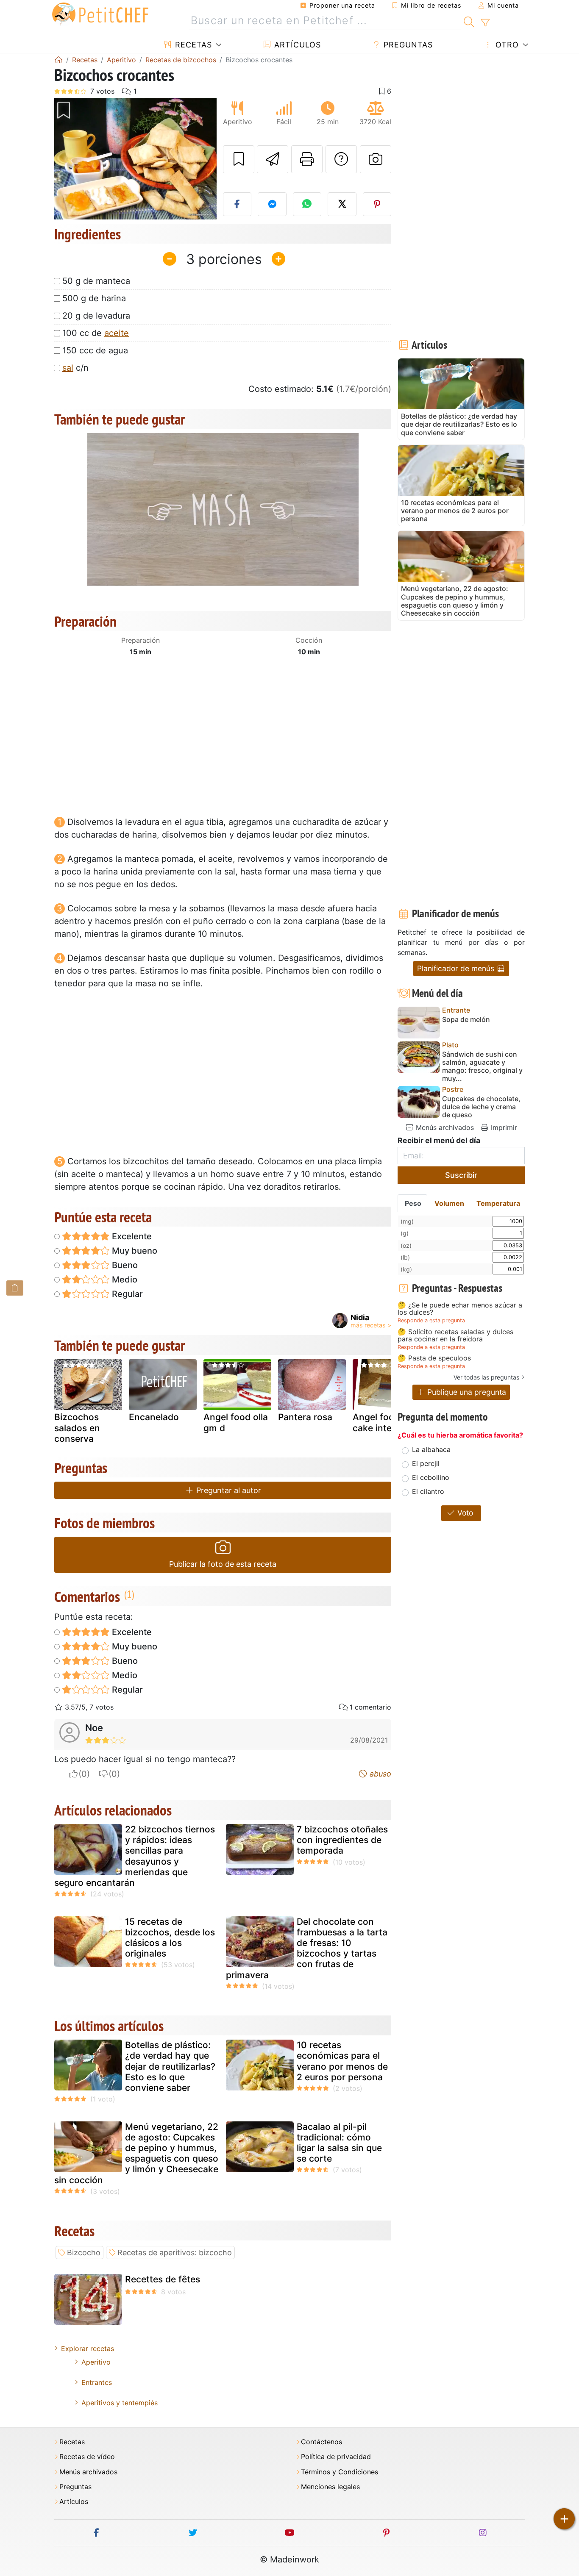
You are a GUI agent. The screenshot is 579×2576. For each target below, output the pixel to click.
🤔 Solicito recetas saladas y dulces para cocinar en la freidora (455, 1336)
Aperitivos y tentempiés (120, 2403)
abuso (379, 1774)
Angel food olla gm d (236, 1422)
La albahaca (431, 1449)
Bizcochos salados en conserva (77, 1428)
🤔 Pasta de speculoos (434, 1358)
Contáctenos (322, 2442)
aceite (117, 333)
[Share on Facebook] (237, 204)
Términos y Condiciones (340, 2472)
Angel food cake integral (380, 1422)
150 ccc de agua (95, 350)
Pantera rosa (305, 1417)
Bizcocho (84, 2253)
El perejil (426, 1463)
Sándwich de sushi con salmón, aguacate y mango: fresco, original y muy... (482, 1067)
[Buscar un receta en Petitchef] (469, 21)
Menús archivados (444, 1127)
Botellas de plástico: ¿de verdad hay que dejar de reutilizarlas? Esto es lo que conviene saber (170, 2066)
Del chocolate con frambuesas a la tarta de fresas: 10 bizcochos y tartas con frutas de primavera (307, 1948)
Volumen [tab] (449, 1203)
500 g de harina (94, 298)
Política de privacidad (336, 2457)
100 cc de (96, 333)
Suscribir (461, 1175)
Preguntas (407, 45)
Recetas (192, 45)
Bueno (124, 1265)
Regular (126, 1294)
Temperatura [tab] (498, 1203)
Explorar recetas (88, 2348)
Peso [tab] (413, 1203)
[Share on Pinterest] (377, 204)
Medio (124, 1280)
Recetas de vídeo (87, 2457)
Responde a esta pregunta (431, 1320)
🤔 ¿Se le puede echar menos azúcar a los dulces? (460, 1309)
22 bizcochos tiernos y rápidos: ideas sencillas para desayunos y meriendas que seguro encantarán (135, 1856)
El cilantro (428, 1491)
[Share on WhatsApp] (307, 204)
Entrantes (97, 2382)
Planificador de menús (457, 968)
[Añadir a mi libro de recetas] (239, 159)
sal (68, 368)
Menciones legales (330, 2487)
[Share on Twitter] (342, 204)
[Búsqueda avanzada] (485, 23)
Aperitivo (96, 2362)
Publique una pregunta (466, 1392)
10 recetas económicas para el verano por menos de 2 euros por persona (342, 2061)
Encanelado (154, 1417)
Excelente (131, 1236)
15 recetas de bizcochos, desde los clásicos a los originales (170, 1938)
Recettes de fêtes (163, 2279)
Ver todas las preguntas (486, 1377)
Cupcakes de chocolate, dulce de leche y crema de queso (481, 1107)
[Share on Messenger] (272, 204)
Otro (506, 45)
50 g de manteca (96, 281)
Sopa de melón (466, 1020)
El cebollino (431, 1477)
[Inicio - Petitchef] (58, 60)
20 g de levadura (96, 316)
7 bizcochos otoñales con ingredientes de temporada (342, 1840)
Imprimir (503, 1127)
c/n (75, 368)
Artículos (296, 45)
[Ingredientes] (15, 1288)
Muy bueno (134, 1251)
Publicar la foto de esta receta (223, 1564)
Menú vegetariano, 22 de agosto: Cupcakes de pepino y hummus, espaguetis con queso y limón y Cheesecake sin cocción (136, 2153)
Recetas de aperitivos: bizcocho (175, 2253)
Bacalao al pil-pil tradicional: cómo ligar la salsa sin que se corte (339, 2143)
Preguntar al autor (228, 1490)
